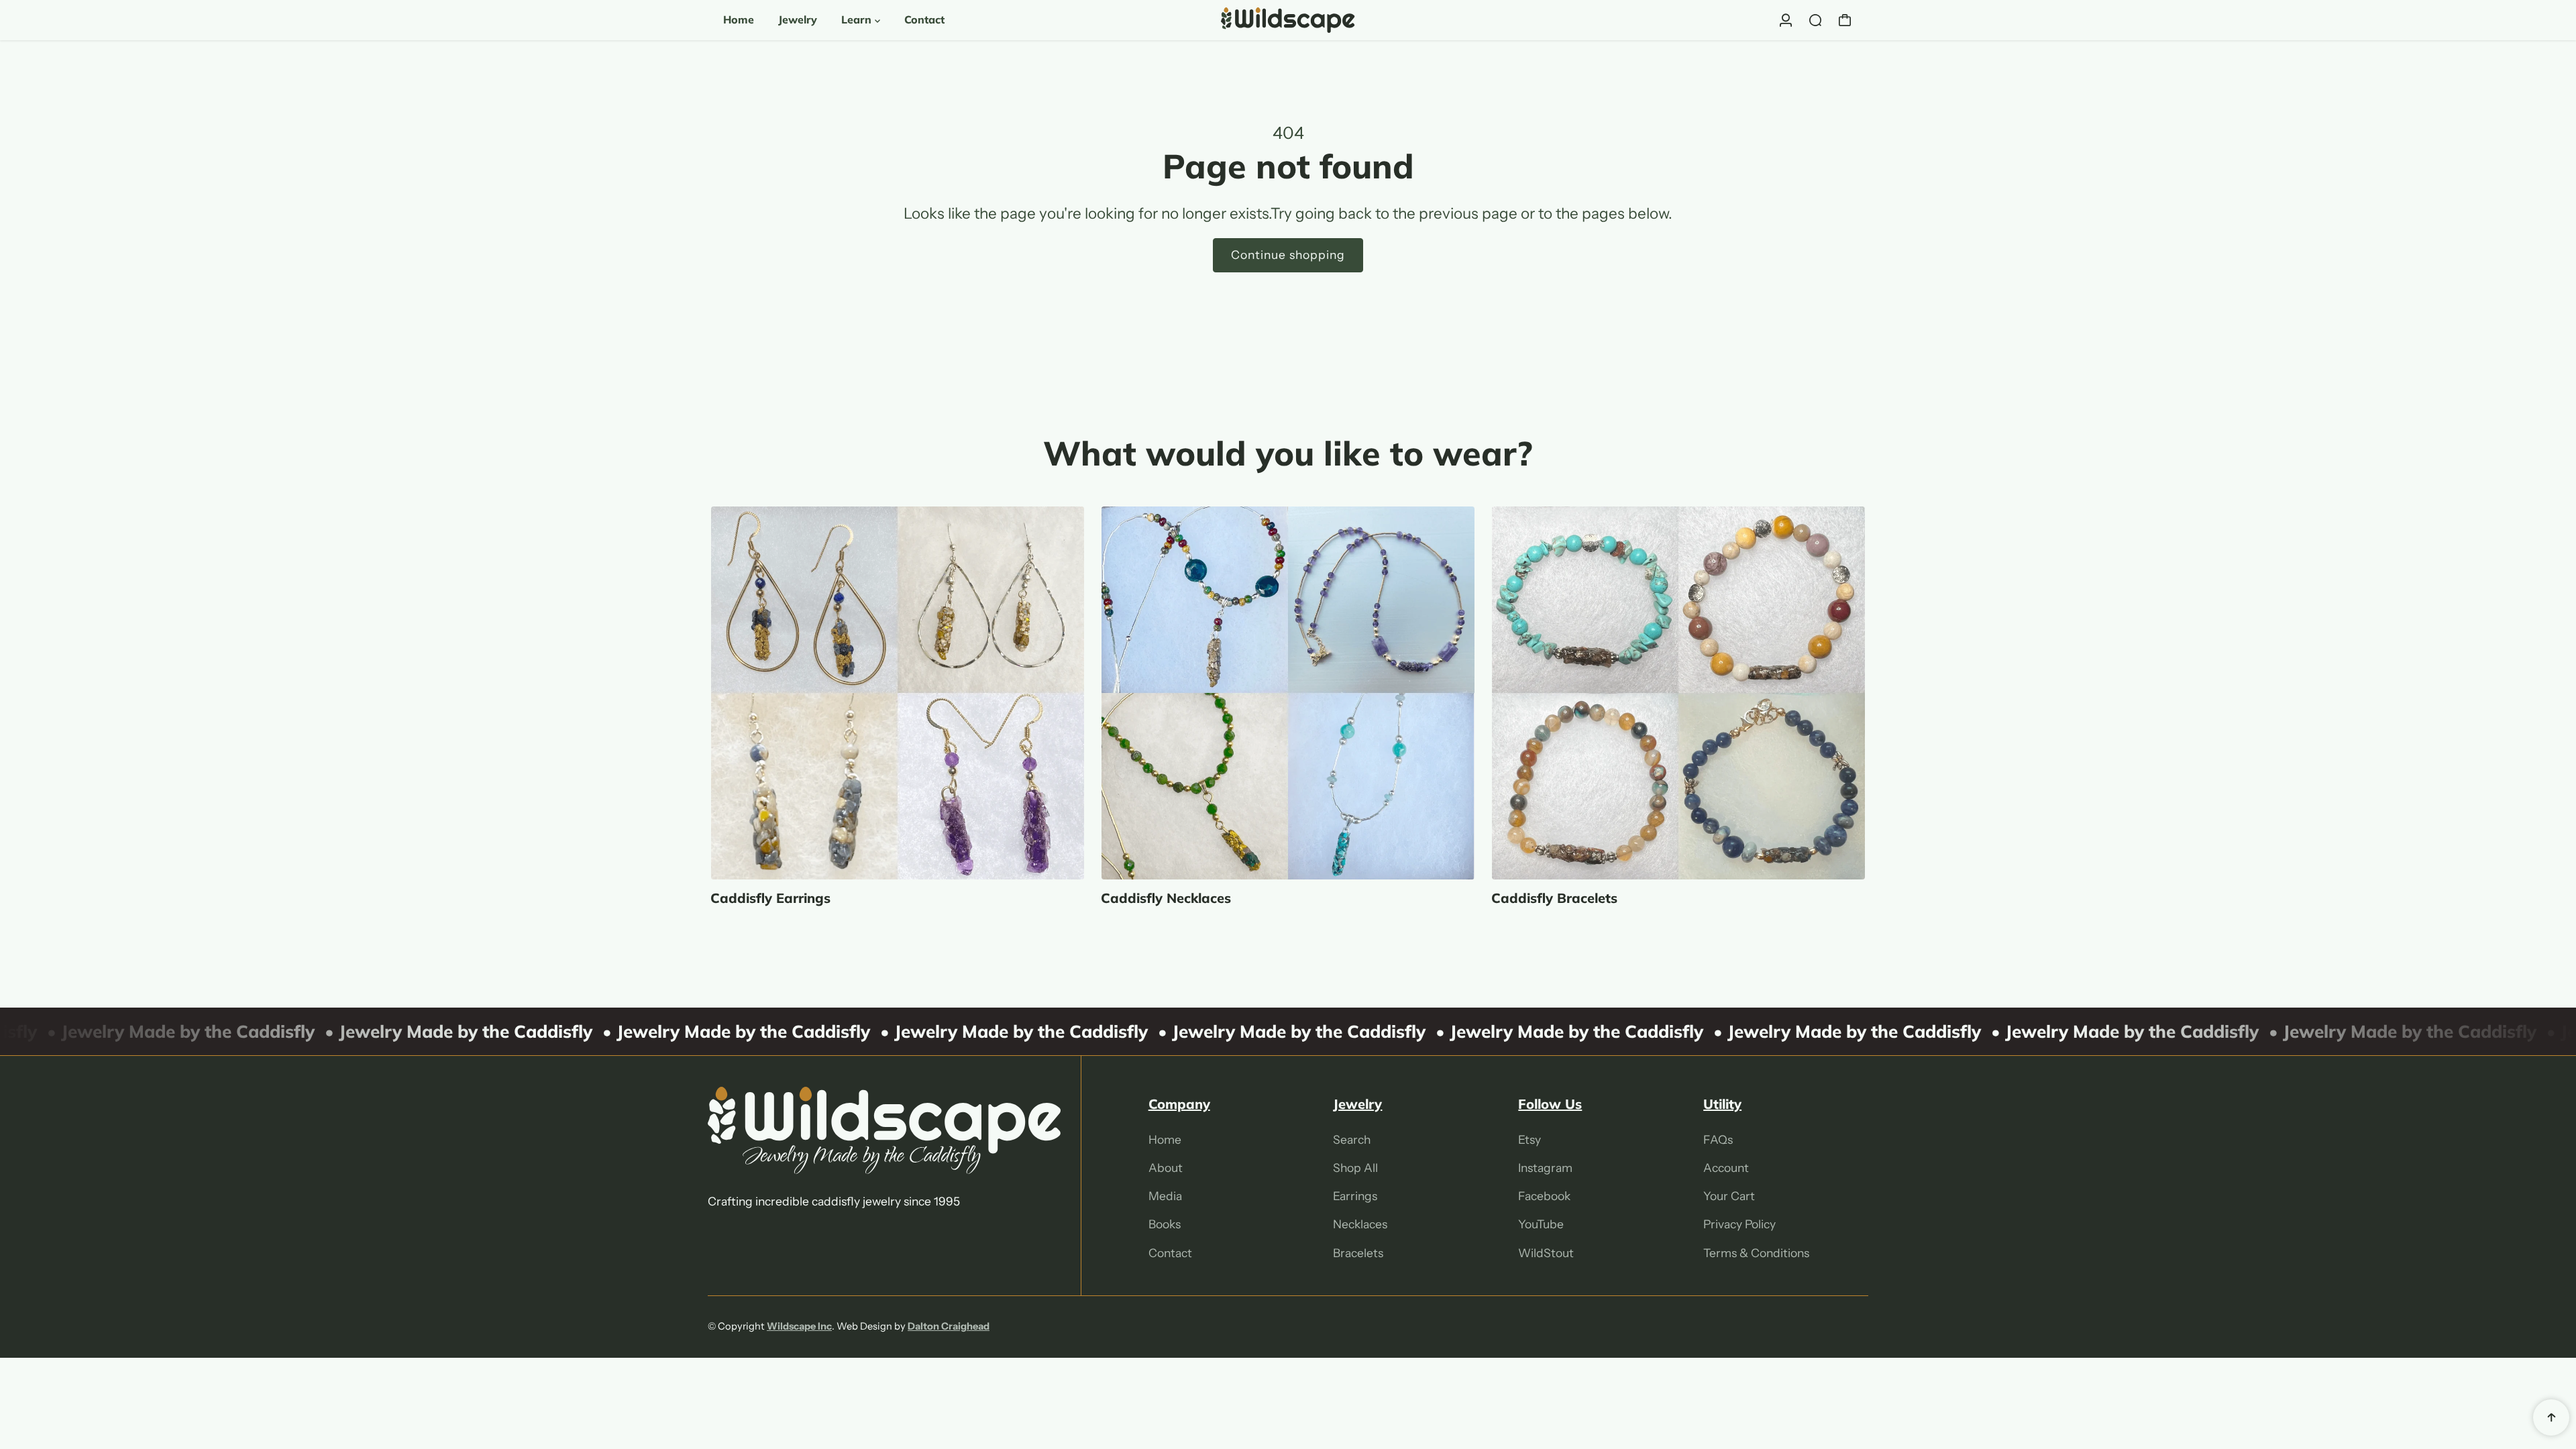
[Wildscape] (1288, 20)
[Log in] (1786, 20)
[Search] (1815, 20)
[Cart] (1845, 20)
